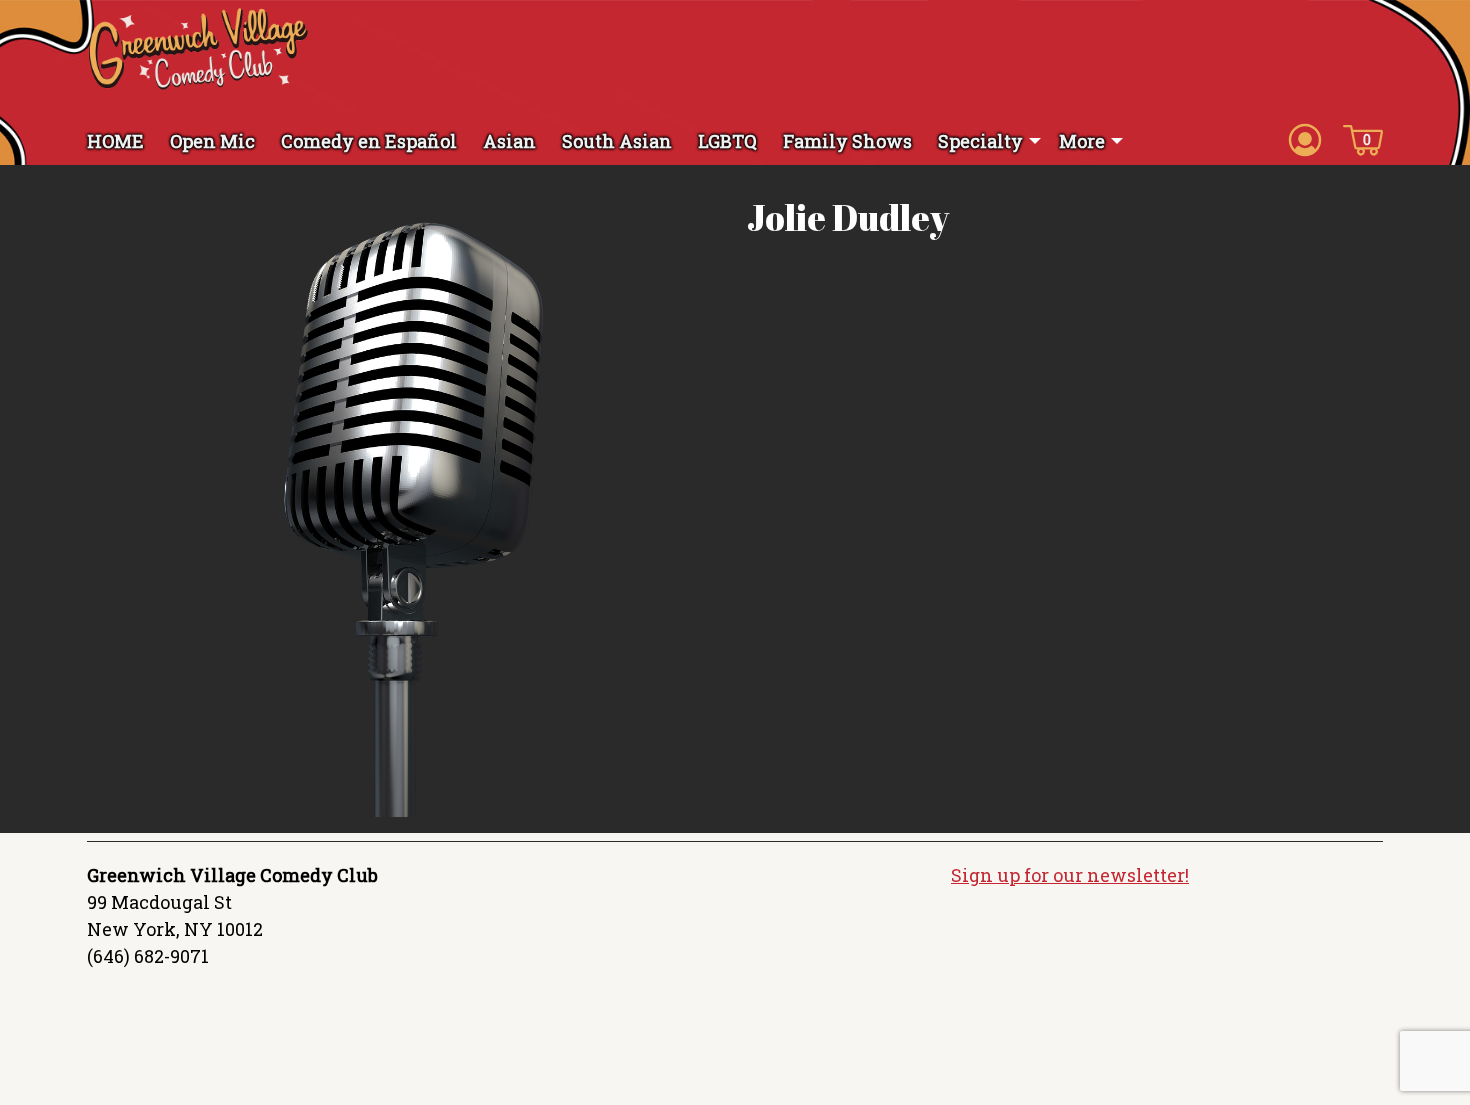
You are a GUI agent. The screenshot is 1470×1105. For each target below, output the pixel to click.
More (1082, 141)
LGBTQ (727, 141)
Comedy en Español (369, 141)
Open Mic (212, 141)
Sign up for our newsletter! (1070, 875)
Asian (509, 141)
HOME (115, 141)
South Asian (617, 141)
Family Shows (847, 141)
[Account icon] (1305, 139)
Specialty (980, 141)
